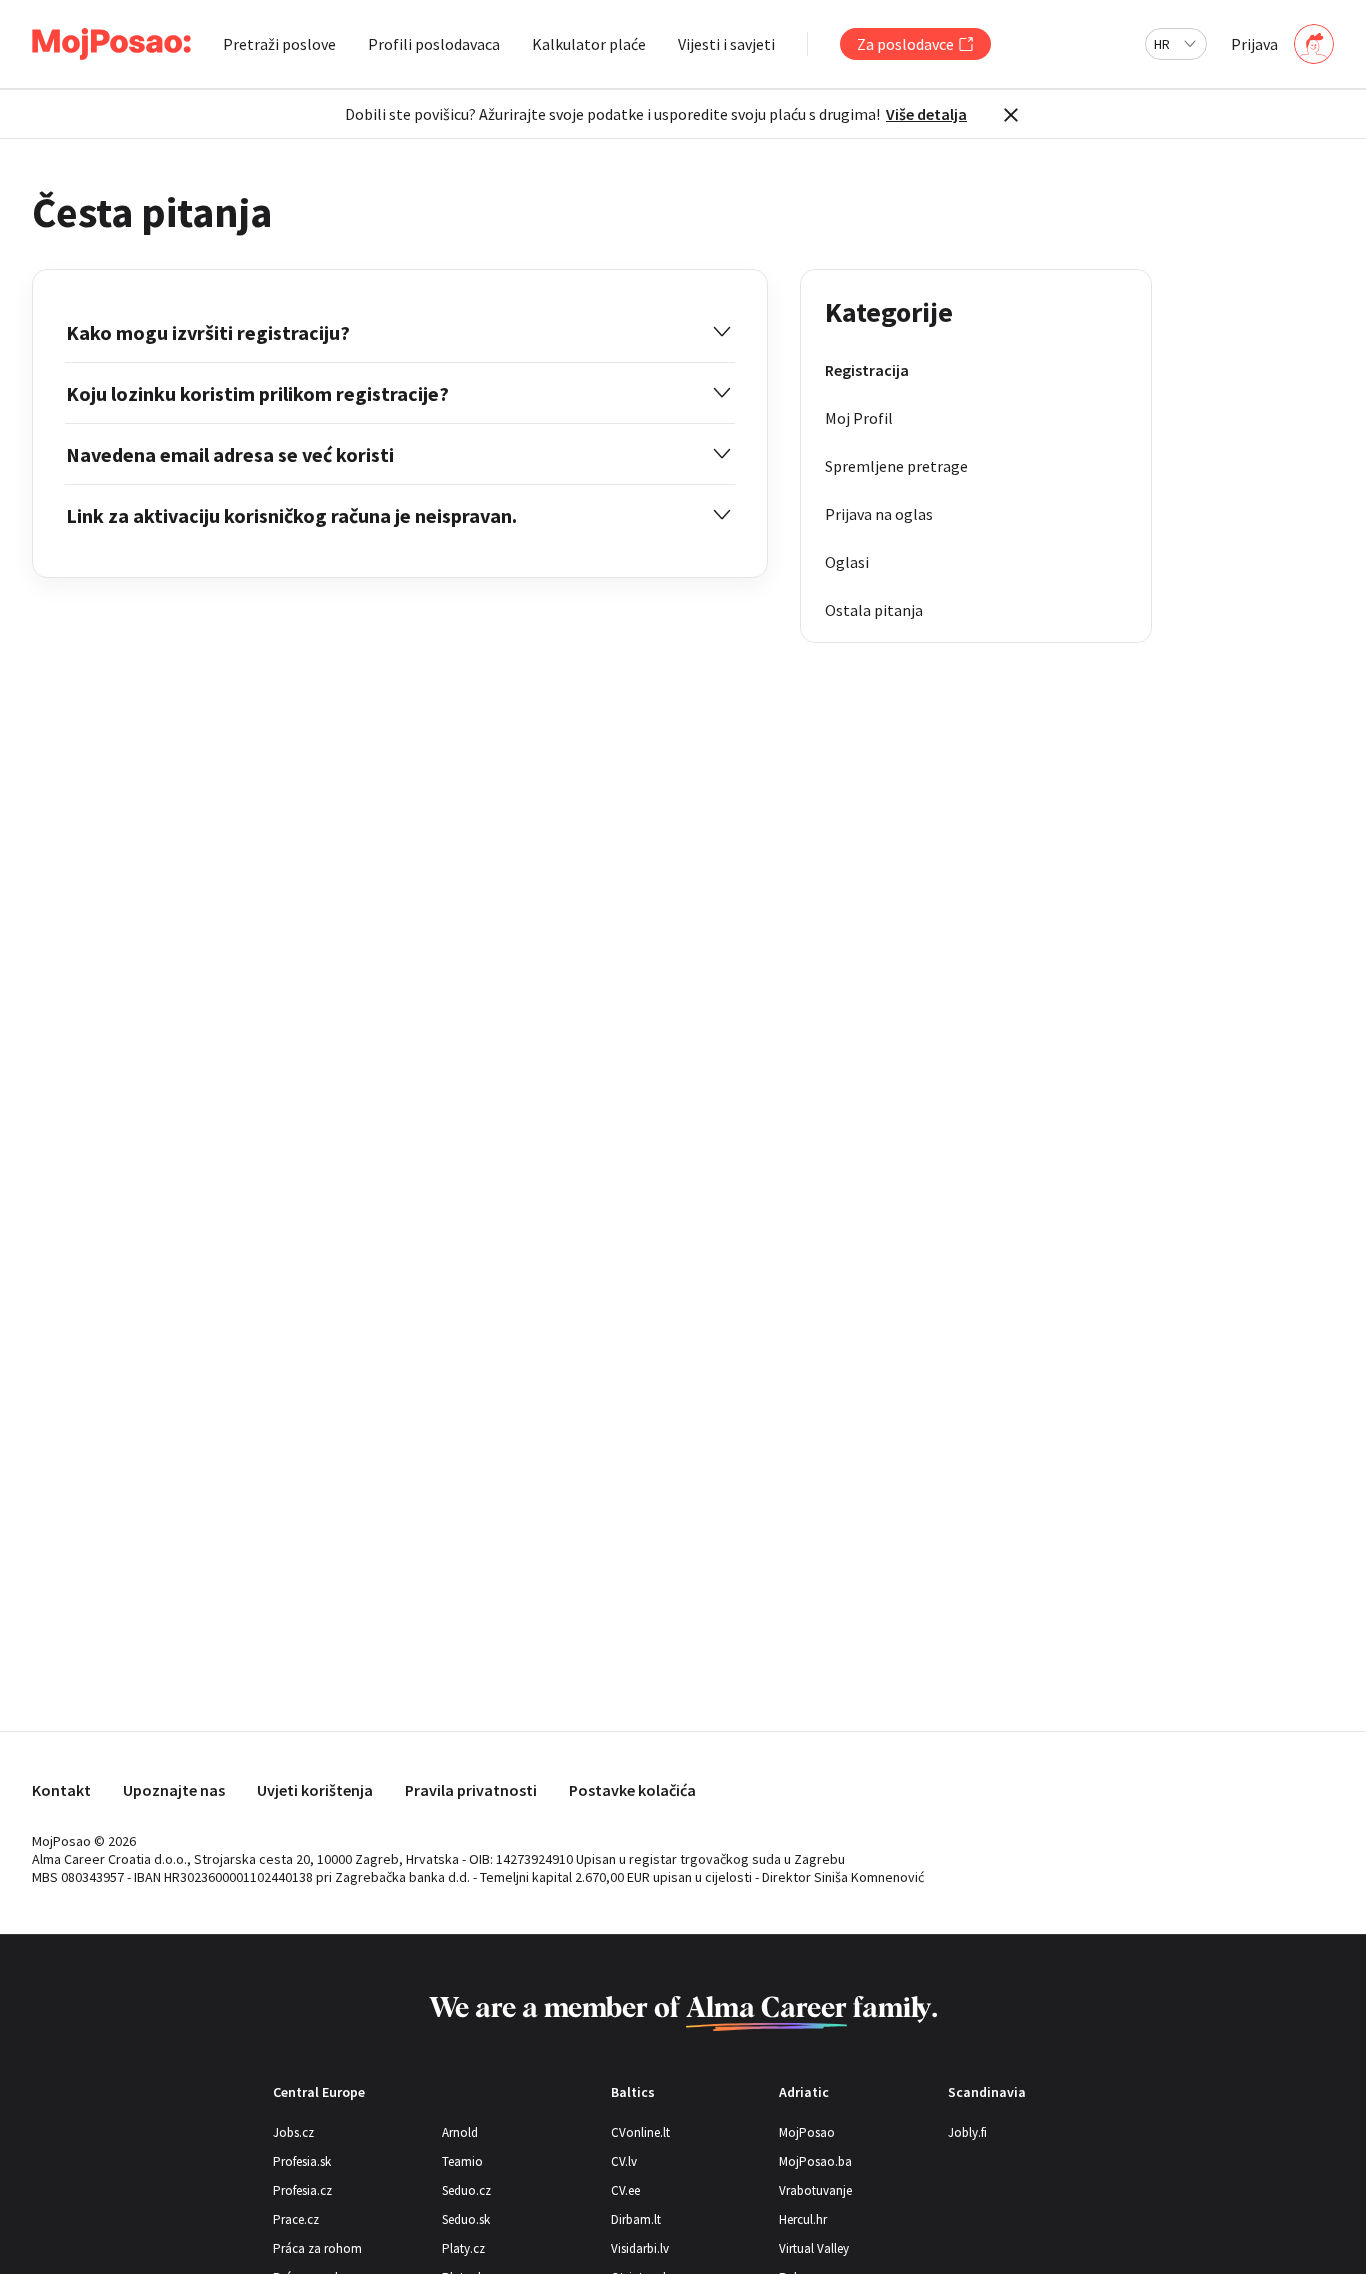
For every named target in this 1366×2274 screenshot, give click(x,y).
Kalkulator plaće (589, 44)
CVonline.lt (640, 2132)
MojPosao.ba (815, 2161)
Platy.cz (463, 2248)
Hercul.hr (803, 2219)
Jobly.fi (967, 2132)
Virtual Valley (814, 2248)
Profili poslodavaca (434, 44)
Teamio (462, 2161)
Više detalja (926, 114)
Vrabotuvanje (815, 2190)
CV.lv (624, 2161)
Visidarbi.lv (640, 2248)
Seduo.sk (466, 2219)
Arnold (460, 2132)
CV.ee (625, 2190)
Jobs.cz (293, 2132)
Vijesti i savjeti (726, 44)
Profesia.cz (302, 2190)
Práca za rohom (317, 2248)
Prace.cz (296, 2219)
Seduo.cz (466, 2190)
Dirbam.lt (636, 2219)
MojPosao (807, 2132)
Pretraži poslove (279, 44)
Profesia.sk (302, 2161)
